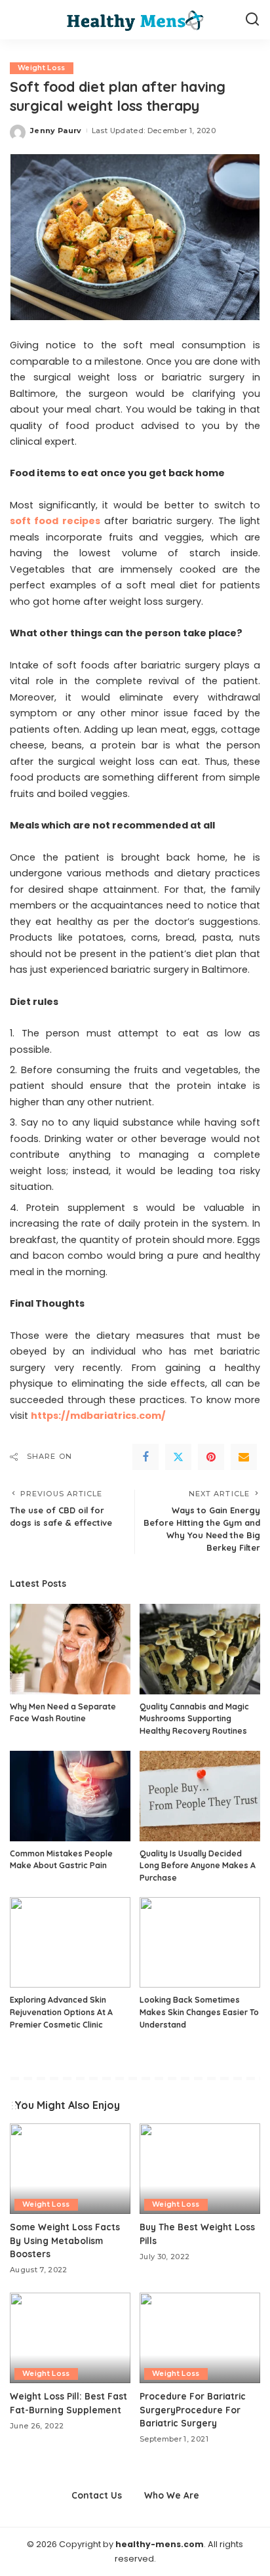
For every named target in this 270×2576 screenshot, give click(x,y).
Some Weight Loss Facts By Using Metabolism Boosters (65, 2240)
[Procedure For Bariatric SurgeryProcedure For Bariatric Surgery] (200, 2338)
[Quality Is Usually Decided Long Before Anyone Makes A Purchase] (200, 1796)
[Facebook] (145, 1457)
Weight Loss (42, 68)
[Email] (244, 1457)
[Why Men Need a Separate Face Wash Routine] (70, 1649)
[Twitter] (178, 1457)
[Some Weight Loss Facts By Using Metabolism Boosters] (70, 2169)
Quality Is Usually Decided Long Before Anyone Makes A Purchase (198, 1866)
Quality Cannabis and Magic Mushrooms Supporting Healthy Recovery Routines (194, 1719)
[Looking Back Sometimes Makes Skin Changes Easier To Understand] (200, 1942)
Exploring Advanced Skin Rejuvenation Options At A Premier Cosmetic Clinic (61, 2012)
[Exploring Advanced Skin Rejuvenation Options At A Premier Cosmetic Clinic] (70, 1942)
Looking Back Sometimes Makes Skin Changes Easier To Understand (199, 2012)
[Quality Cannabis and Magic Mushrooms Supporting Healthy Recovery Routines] (200, 1649)
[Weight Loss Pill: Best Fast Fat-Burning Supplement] (70, 2338)
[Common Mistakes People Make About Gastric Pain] (70, 1796)
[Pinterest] (211, 1457)
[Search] (252, 20)
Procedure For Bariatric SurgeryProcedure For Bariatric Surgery (193, 2409)
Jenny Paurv (56, 131)
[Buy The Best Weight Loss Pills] (200, 2169)
